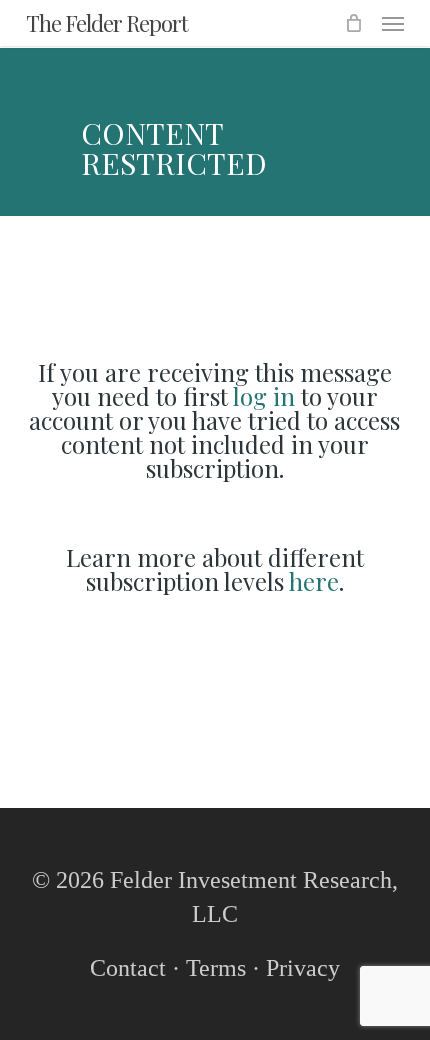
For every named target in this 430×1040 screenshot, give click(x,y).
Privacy (303, 968)
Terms (216, 968)
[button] (393, 23)
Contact (128, 968)
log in (264, 396)
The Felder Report (107, 23)
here (314, 581)
